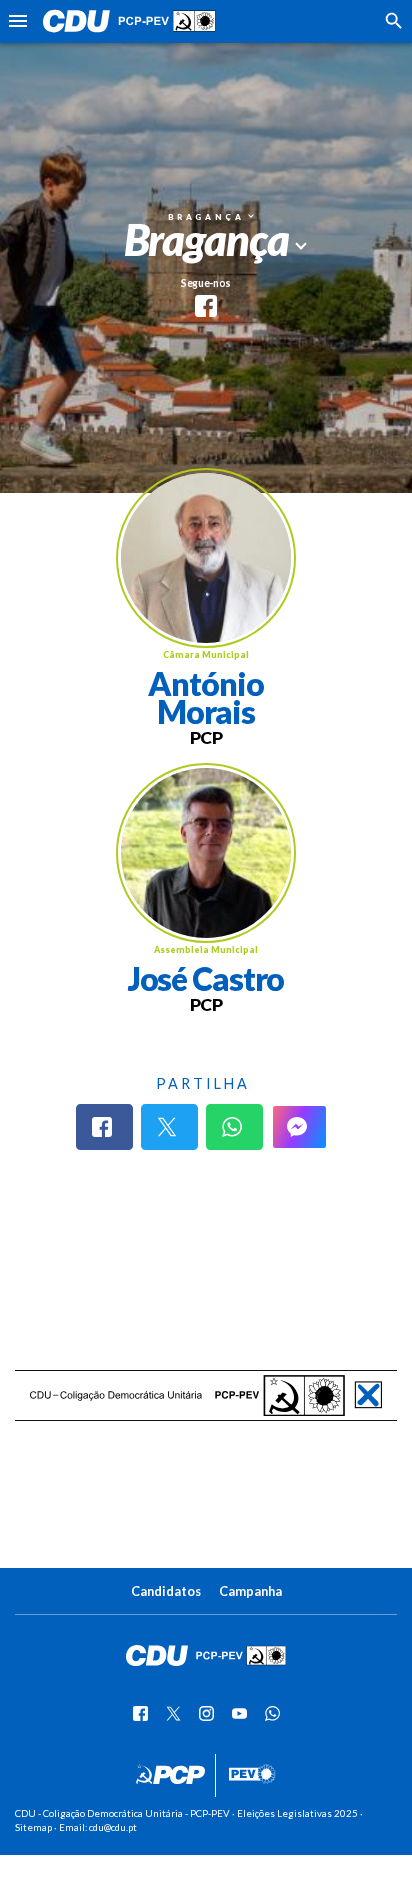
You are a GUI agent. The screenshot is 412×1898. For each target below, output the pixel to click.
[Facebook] (104, 1127)
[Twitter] (169, 1127)
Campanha (250, 1591)
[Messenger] (299, 1127)
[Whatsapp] (234, 1127)
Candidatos (166, 1591)
